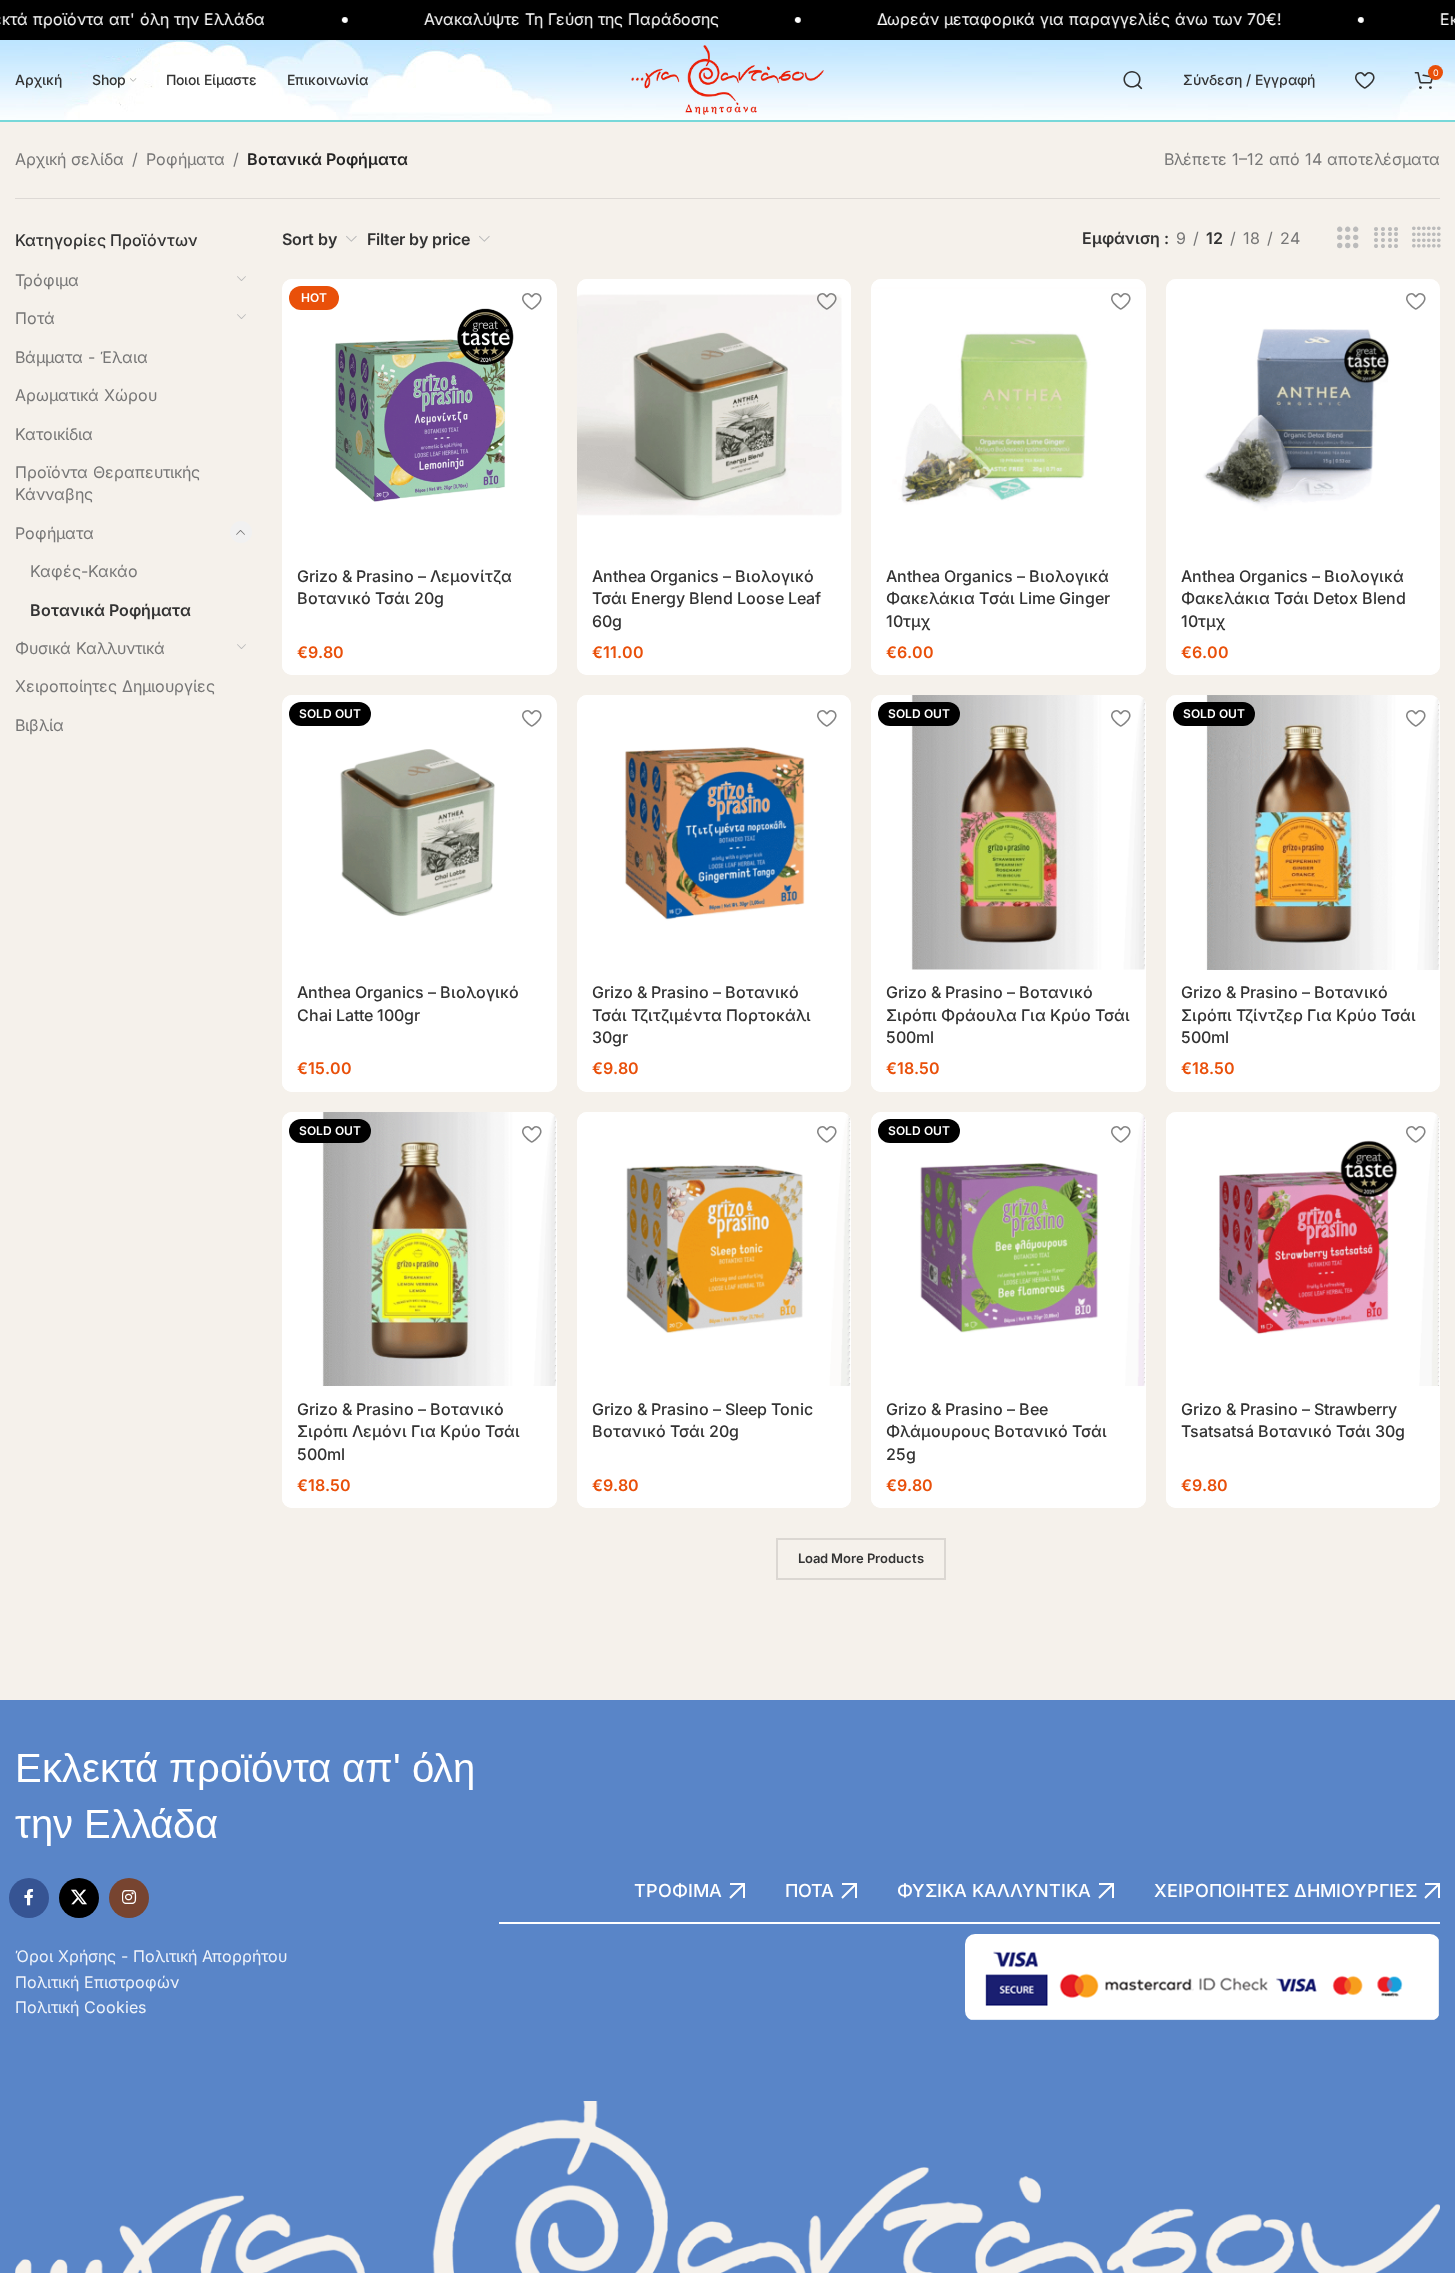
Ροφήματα (185, 159)
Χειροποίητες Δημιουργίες (115, 686)
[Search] (1133, 80)
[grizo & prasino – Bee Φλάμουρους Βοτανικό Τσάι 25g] (1008, 1249)
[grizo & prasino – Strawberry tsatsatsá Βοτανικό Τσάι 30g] (1303, 1249)
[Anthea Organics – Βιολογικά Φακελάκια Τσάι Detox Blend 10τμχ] (1303, 416)
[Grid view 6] (1426, 238)
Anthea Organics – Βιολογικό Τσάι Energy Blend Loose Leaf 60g (706, 598)
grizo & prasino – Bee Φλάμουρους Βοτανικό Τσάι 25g (996, 1431)
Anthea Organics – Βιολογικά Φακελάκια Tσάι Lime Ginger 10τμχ (998, 598)
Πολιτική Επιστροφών (97, 1982)
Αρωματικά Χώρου (86, 395)
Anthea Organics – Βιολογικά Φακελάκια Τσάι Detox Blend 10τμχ (1293, 598)
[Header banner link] (727, 20)
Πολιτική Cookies (80, 2007)
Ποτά (35, 318)
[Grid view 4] (1386, 238)
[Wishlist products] (1364, 80)
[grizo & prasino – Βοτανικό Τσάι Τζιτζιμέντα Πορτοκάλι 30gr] (714, 832)
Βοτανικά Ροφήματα (110, 610)
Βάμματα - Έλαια (81, 357)
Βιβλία (39, 725)
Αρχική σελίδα (69, 159)
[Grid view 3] (1348, 238)
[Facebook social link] (29, 1898)
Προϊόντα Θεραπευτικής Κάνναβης (107, 483)
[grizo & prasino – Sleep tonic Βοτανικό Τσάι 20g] (714, 1249)
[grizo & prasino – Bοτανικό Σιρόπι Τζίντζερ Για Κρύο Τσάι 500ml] (1303, 832)
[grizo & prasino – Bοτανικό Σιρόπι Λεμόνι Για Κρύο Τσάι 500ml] (419, 1249)
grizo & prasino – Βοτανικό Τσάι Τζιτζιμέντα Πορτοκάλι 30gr (701, 1014)
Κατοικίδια (54, 434)
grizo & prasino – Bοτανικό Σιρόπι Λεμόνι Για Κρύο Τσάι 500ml (408, 1431)
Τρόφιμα (47, 280)
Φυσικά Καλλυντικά (90, 648)
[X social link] (79, 1898)
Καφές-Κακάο (84, 571)
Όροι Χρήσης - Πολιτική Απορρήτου (151, 1956)
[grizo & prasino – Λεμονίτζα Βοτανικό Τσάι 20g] (419, 416)
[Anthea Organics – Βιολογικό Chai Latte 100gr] (419, 832)
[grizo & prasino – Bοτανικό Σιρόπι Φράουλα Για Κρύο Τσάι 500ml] (1008, 832)
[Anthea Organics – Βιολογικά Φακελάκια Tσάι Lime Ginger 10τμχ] (1008, 416)
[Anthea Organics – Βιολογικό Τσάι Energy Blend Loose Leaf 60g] (714, 416)
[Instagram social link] (129, 1898)
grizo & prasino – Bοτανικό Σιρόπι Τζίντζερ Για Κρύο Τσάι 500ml (1298, 1014)
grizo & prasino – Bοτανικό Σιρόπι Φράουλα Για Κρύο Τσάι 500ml (1008, 1014)
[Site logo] (727, 78)
